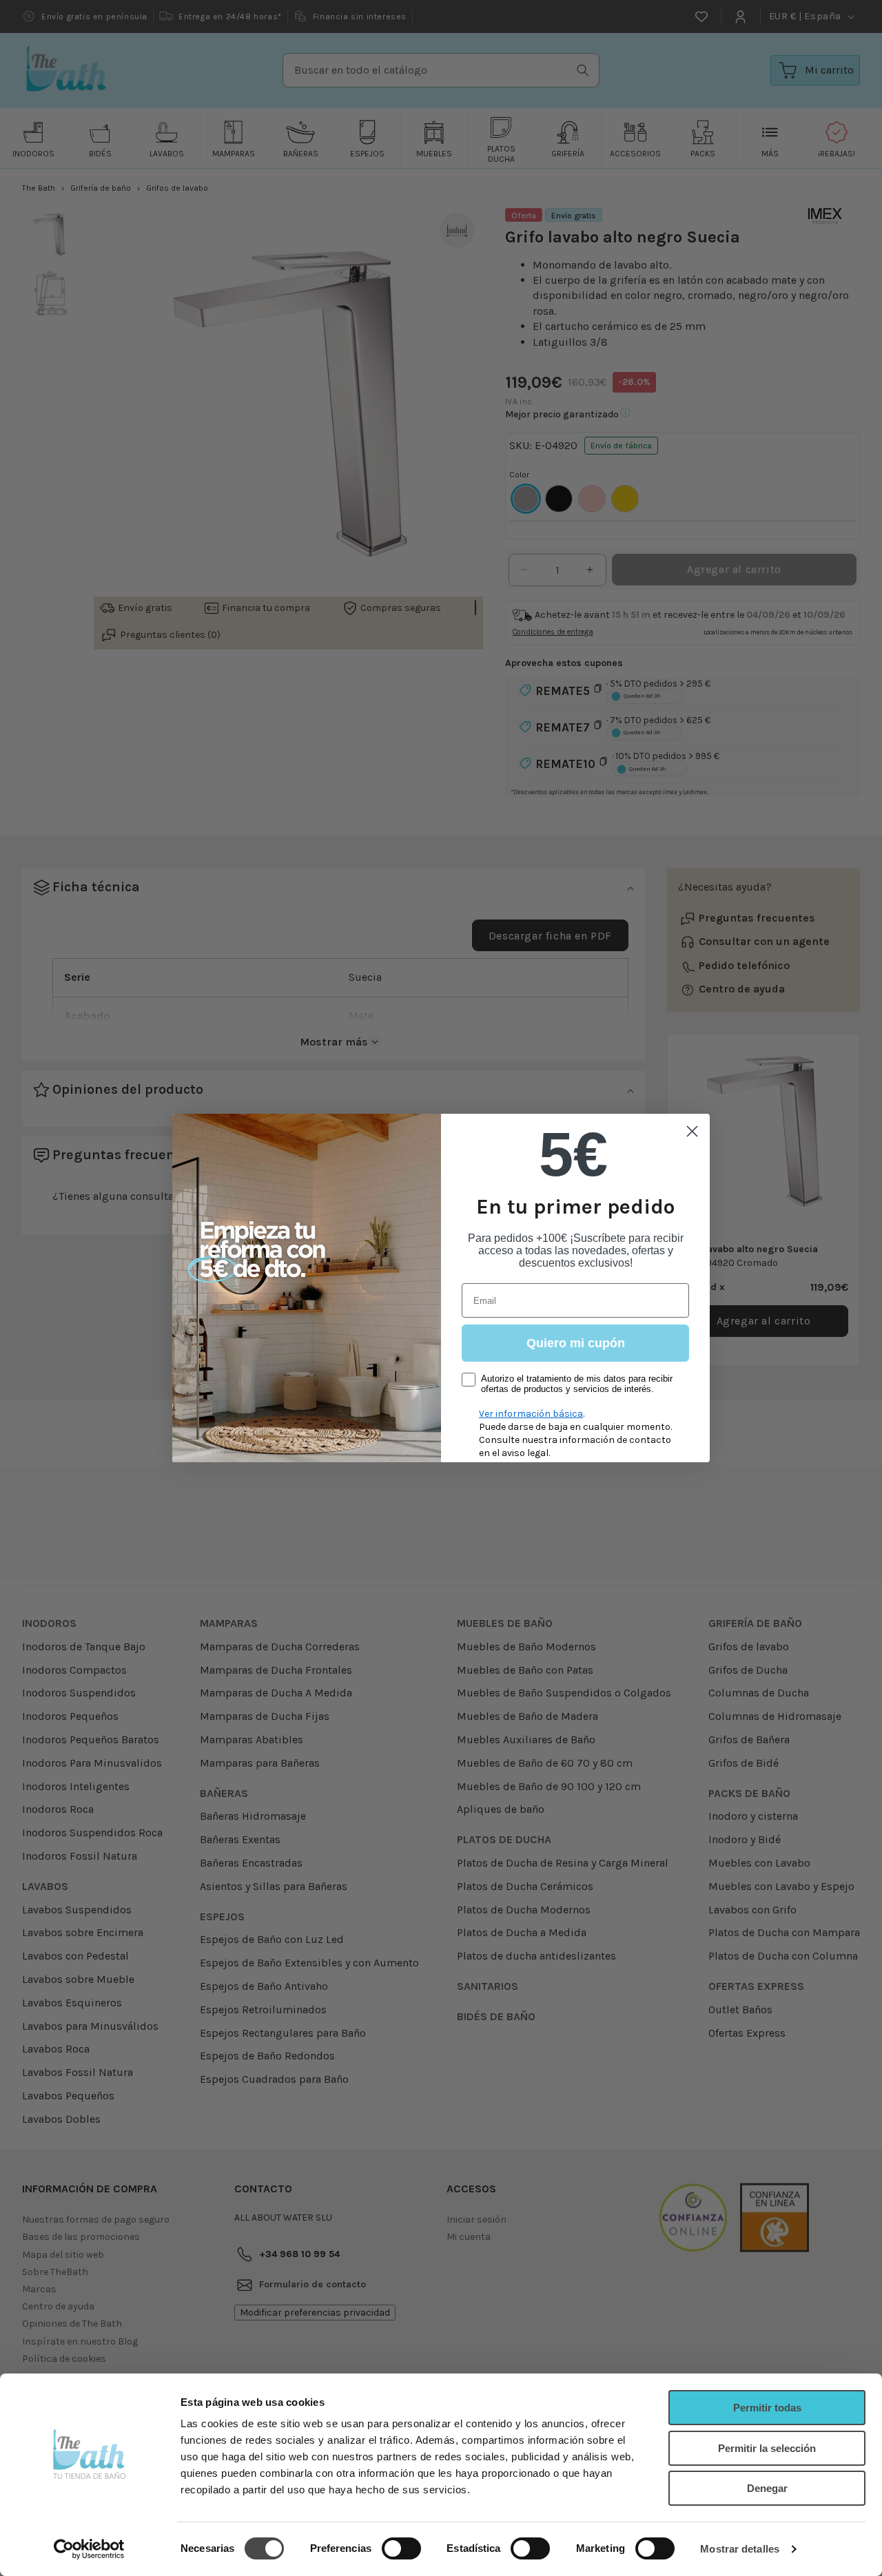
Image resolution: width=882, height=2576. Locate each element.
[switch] (401, 2548)
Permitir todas (767, 2408)
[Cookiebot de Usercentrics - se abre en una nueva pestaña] (89, 2549)
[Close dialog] (692, 1131)
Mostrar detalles (740, 2549)
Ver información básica (531, 1414)
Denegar (767, 2488)
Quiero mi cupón (576, 1343)
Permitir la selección (767, 2448)
